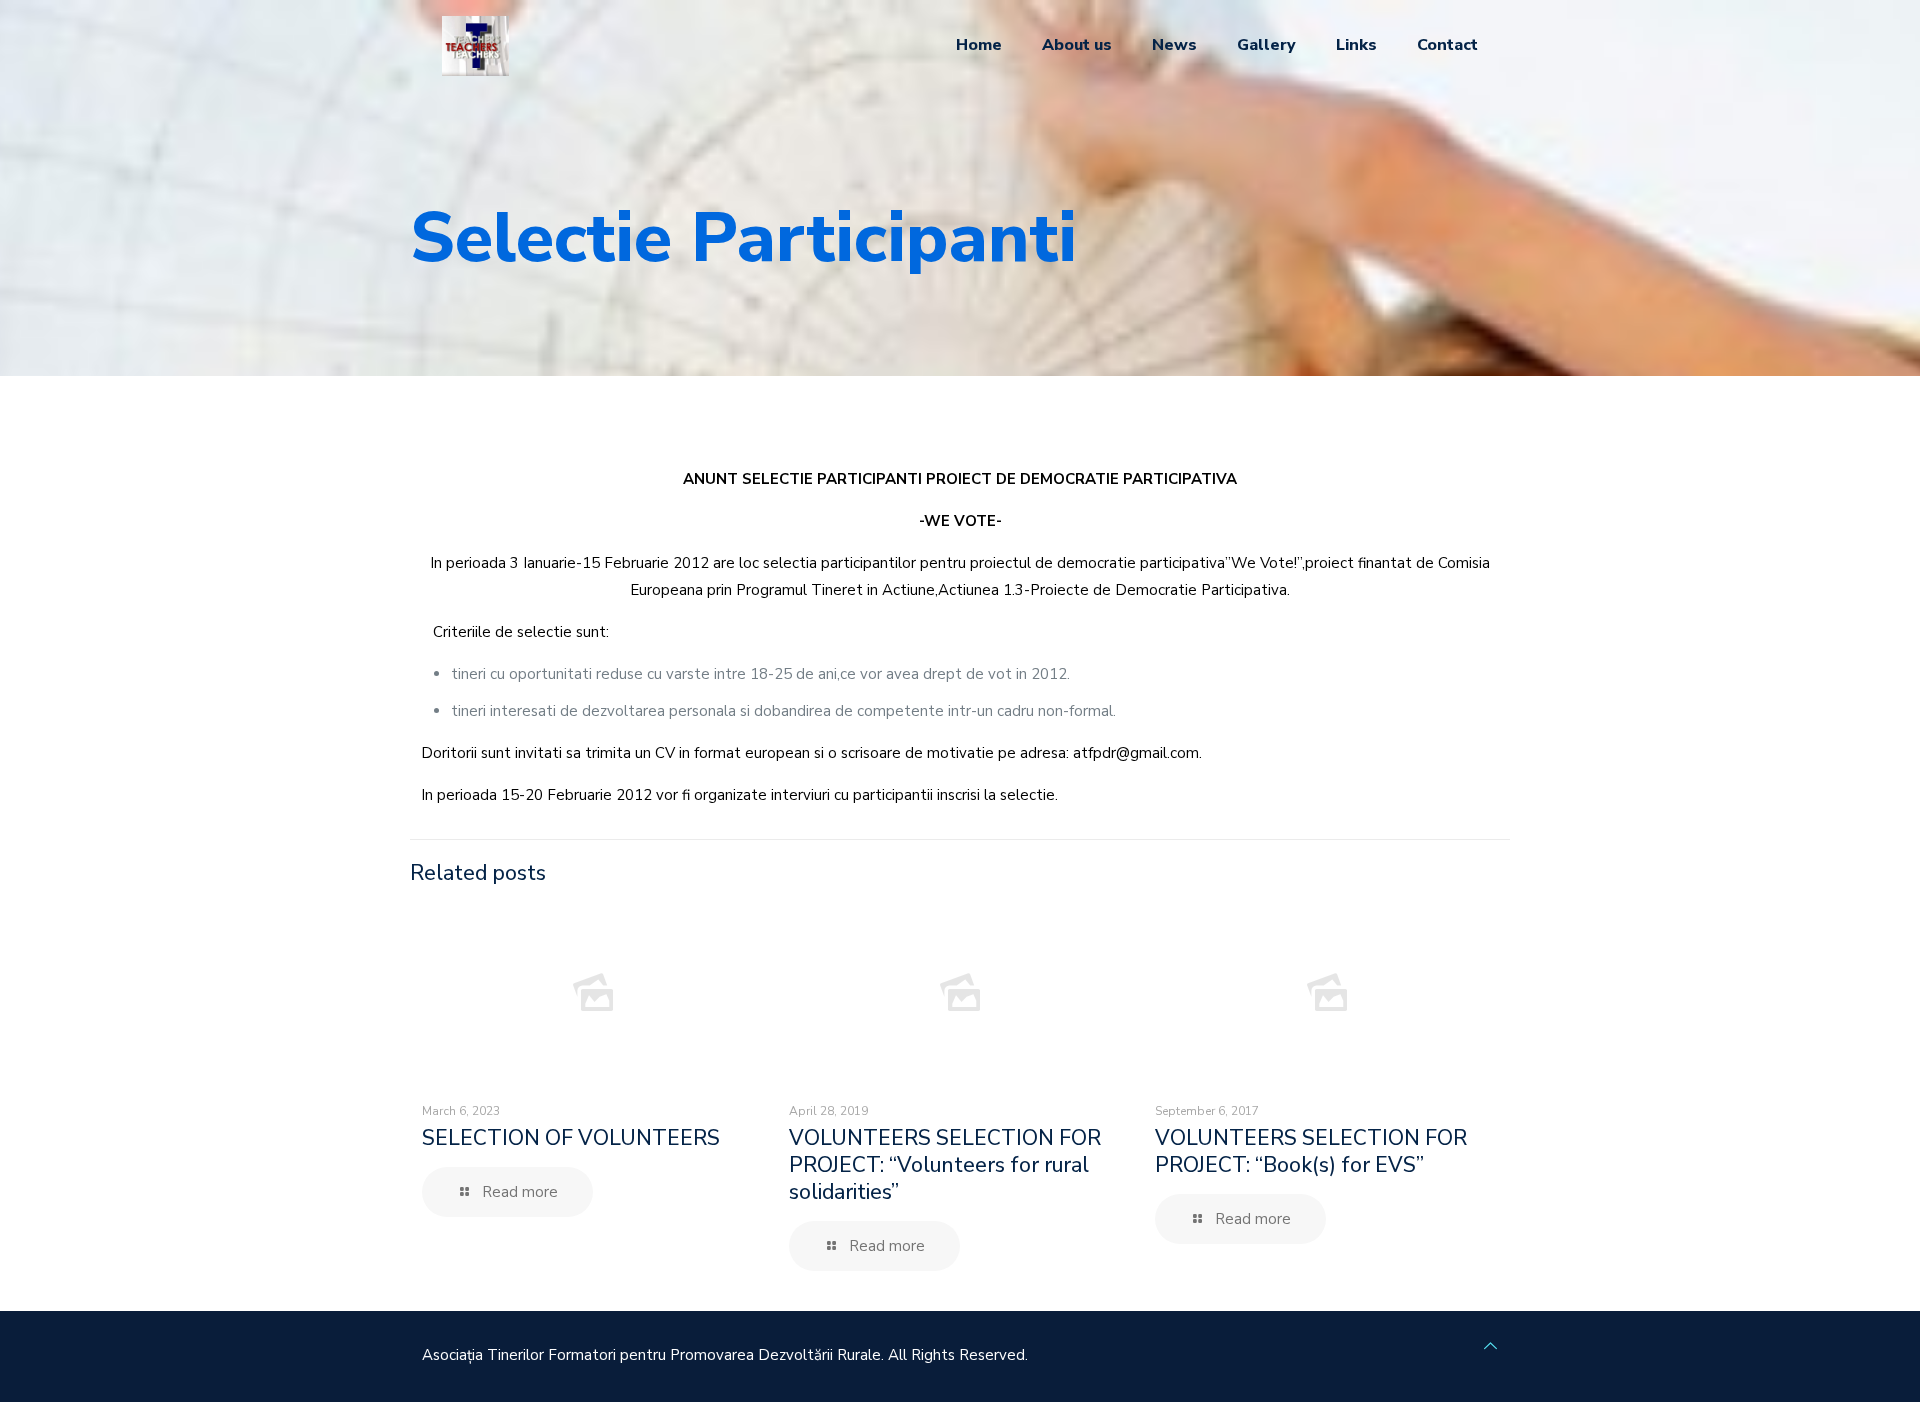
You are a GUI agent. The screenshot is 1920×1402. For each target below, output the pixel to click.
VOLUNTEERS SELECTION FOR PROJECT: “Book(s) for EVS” (1311, 1151)
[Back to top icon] (1490, 1346)
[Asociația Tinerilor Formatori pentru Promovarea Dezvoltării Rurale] (475, 45)
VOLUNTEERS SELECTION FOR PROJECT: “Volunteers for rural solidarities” (945, 1165)
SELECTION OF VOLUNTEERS (571, 1138)
